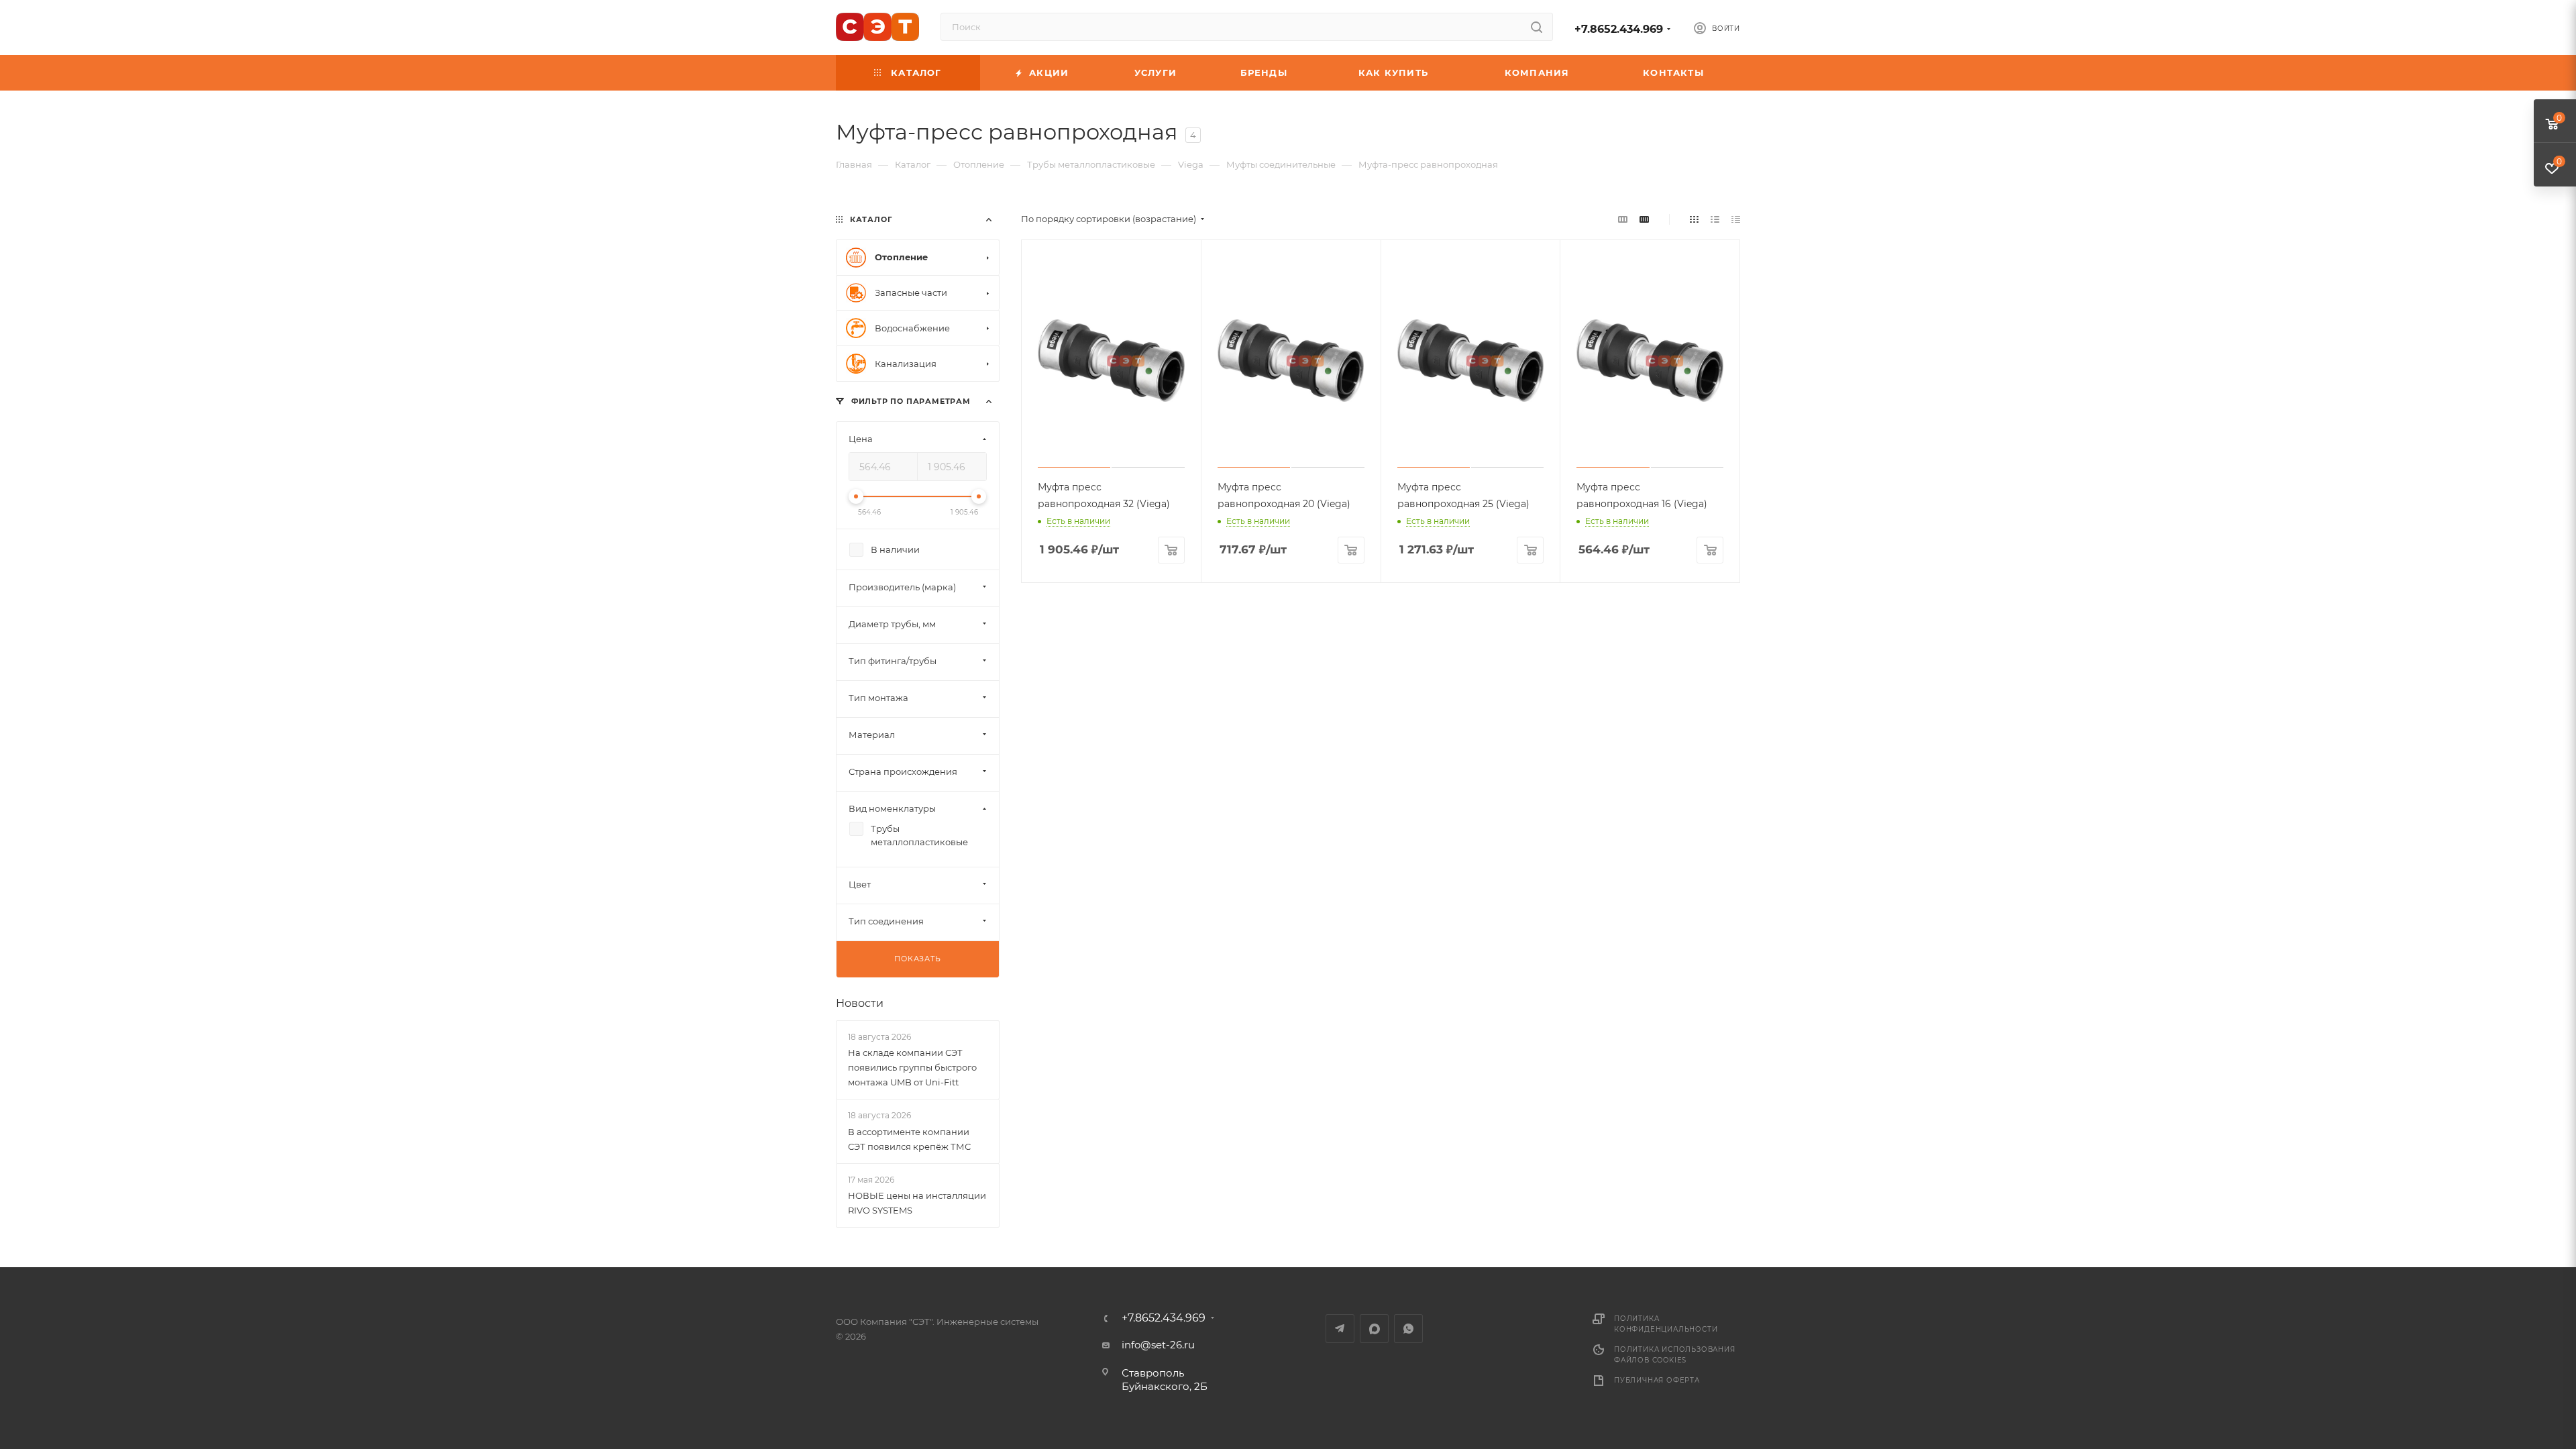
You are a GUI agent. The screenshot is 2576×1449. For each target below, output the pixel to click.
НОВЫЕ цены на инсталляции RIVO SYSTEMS (917, 1203)
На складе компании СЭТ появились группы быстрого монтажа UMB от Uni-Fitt (912, 1067)
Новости (860, 1003)
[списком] (1715, 219)
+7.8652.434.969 (1619, 29)
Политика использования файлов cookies (1675, 1355)
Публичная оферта (1657, 1380)
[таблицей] (1736, 219)
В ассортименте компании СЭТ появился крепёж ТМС (909, 1139)
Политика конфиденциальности (1666, 1324)
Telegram (1340, 1329)
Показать (917, 959)
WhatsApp (1408, 1329)
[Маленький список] (1623, 219)
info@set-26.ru (1158, 1345)
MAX (1374, 1329)
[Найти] (1537, 27)
